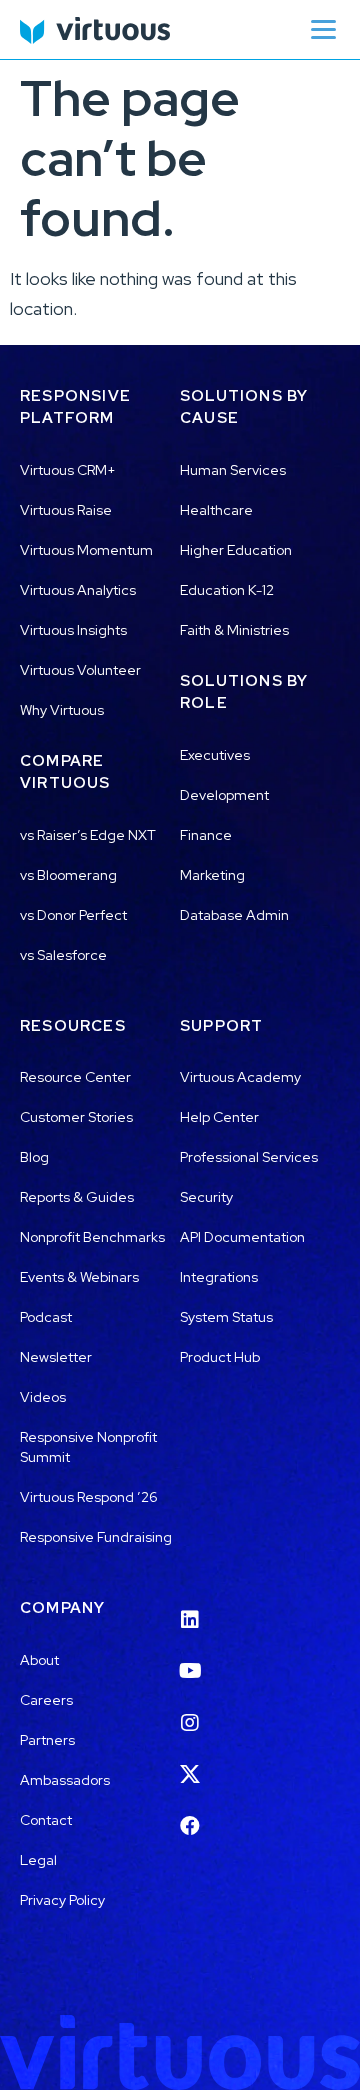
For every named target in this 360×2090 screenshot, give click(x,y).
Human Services (233, 470)
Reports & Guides (77, 1197)
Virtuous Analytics (78, 590)
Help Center (219, 1117)
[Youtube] (190, 1659)
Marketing (212, 875)
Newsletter (56, 1357)
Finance (206, 835)
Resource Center (75, 1077)
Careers (46, 1700)
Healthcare (216, 510)
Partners (47, 1740)
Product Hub (220, 1357)
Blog (34, 1157)
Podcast (46, 1317)
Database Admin (234, 915)
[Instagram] (190, 1710)
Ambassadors (65, 1780)
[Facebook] (190, 1813)
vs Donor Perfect (73, 915)
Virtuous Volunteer (80, 670)
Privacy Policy (62, 1900)
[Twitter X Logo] (190, 1762)
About (39, 1660)
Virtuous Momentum (86, 550)
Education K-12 (227, 590)
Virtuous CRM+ (68, 470)
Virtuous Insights (73, 630)
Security (206, 1197)
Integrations (219, 1277)
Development (224, 795)
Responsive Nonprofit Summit (88, 1447)
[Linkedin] (190, 1607)
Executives (215, 755)
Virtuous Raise (66, 510)
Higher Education (236, 550)
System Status (226, 1317)
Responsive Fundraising (96, 1537)
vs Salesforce (63, 955)
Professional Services (249, 1157)
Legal (38, 1860)
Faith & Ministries (234, 630)
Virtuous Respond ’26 (89, 1497)
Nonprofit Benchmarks (92, 1237)
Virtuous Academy (240, 1077)
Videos (43, 1397)
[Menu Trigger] (323, 29)
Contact (46, 1820)
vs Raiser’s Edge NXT (88, 835)
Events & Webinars (79, 1277)
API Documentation (242, 1237)
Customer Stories (76, 1117)
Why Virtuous (62, 710)
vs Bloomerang (68, 875)
